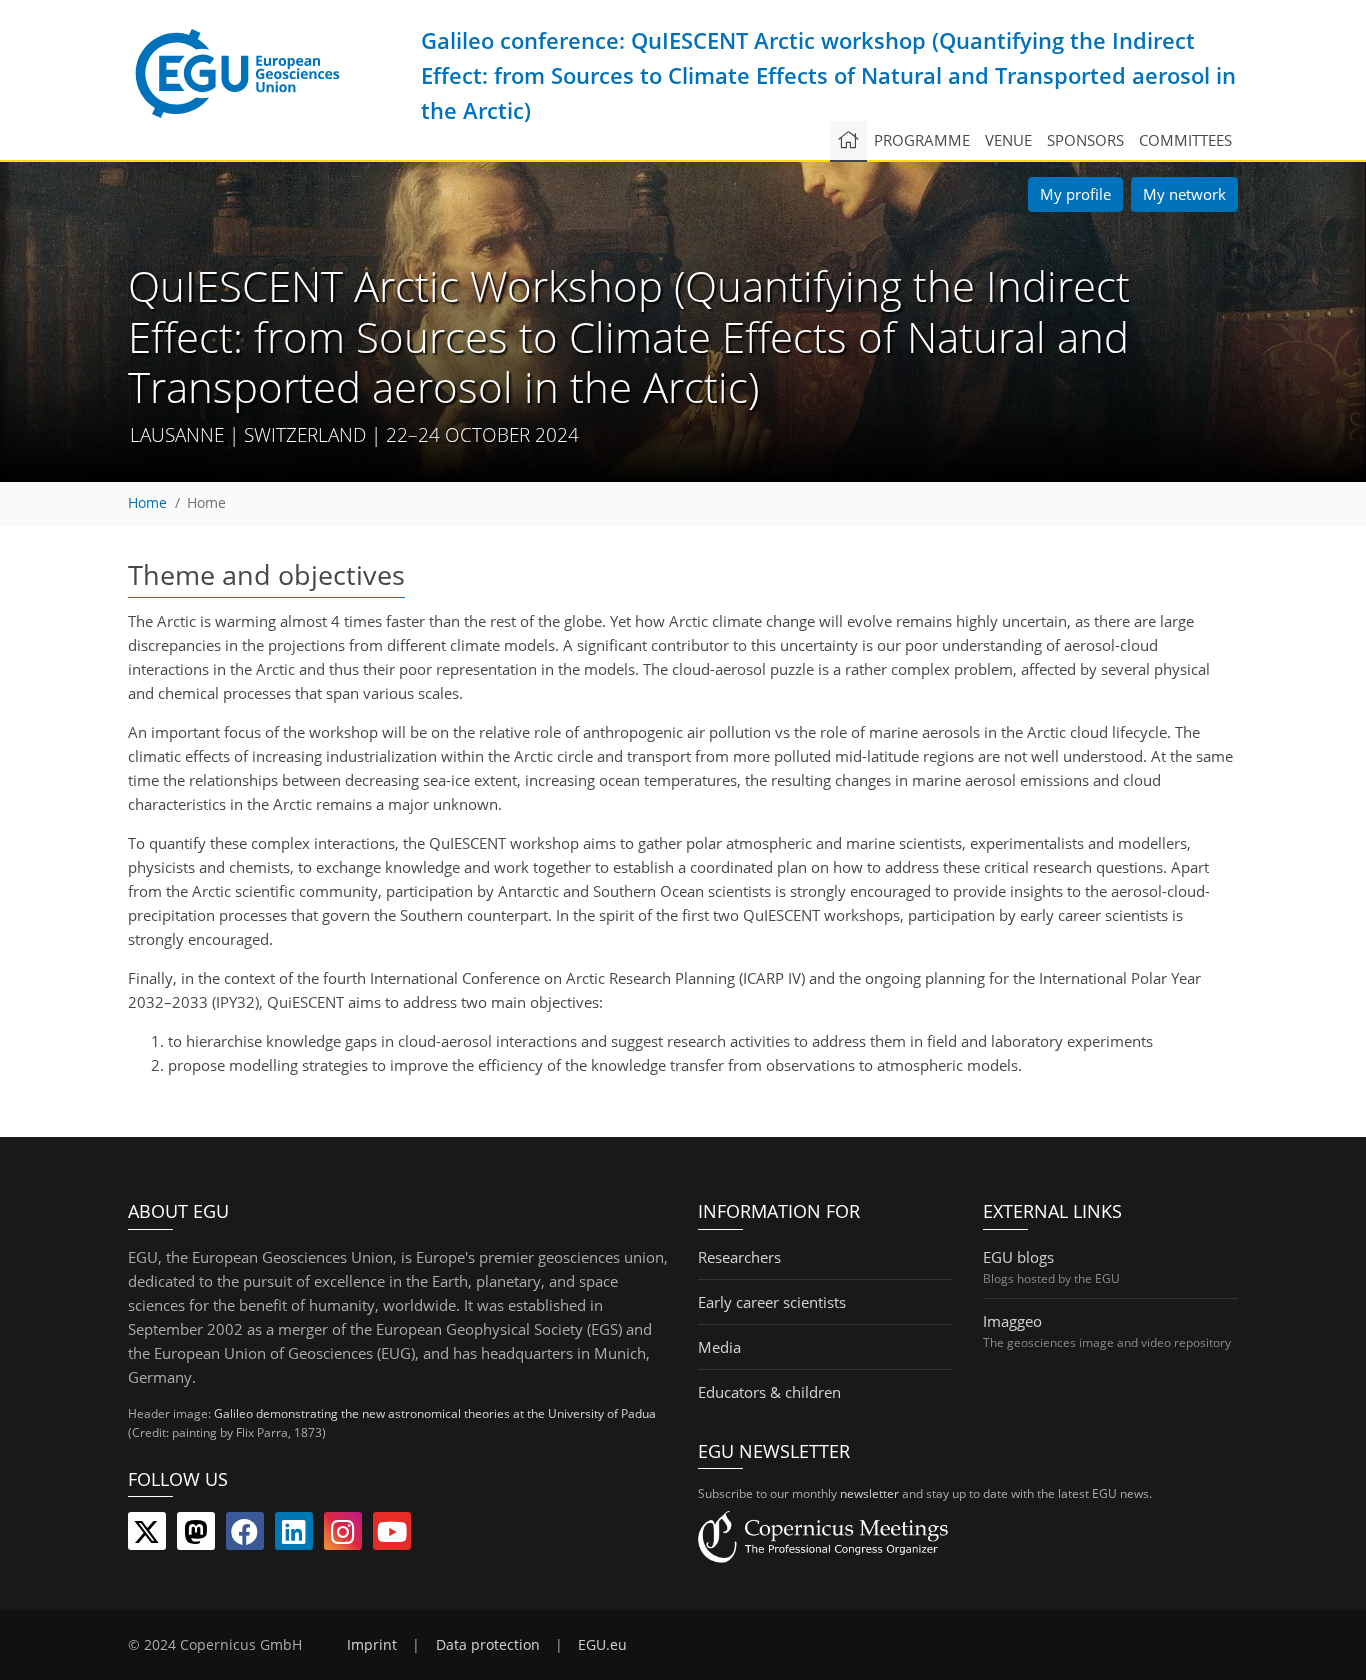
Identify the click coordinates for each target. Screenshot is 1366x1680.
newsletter (869, 1493)
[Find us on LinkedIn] (294, 1536)
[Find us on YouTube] (392, 1536)
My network (1184, 194)
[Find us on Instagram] (343, 1536)
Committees (1185, 140)
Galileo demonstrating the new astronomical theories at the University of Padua (435, 1413)
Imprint (372, 1645)
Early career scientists (772, 1302)
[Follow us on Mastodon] (196, 1536)
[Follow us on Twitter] (147, 1536)
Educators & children (769, 1392)
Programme (922, 140)
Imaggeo (1012, 1321)
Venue (1008, 140)
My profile (1075, 194)
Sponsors (1085, 140)
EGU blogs (1018, 1257)
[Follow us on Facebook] (245, 1536)
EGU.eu (602, 1645)
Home (147, 503)
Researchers (739, 1257)
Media (719, 1347)
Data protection (488, 1645)
